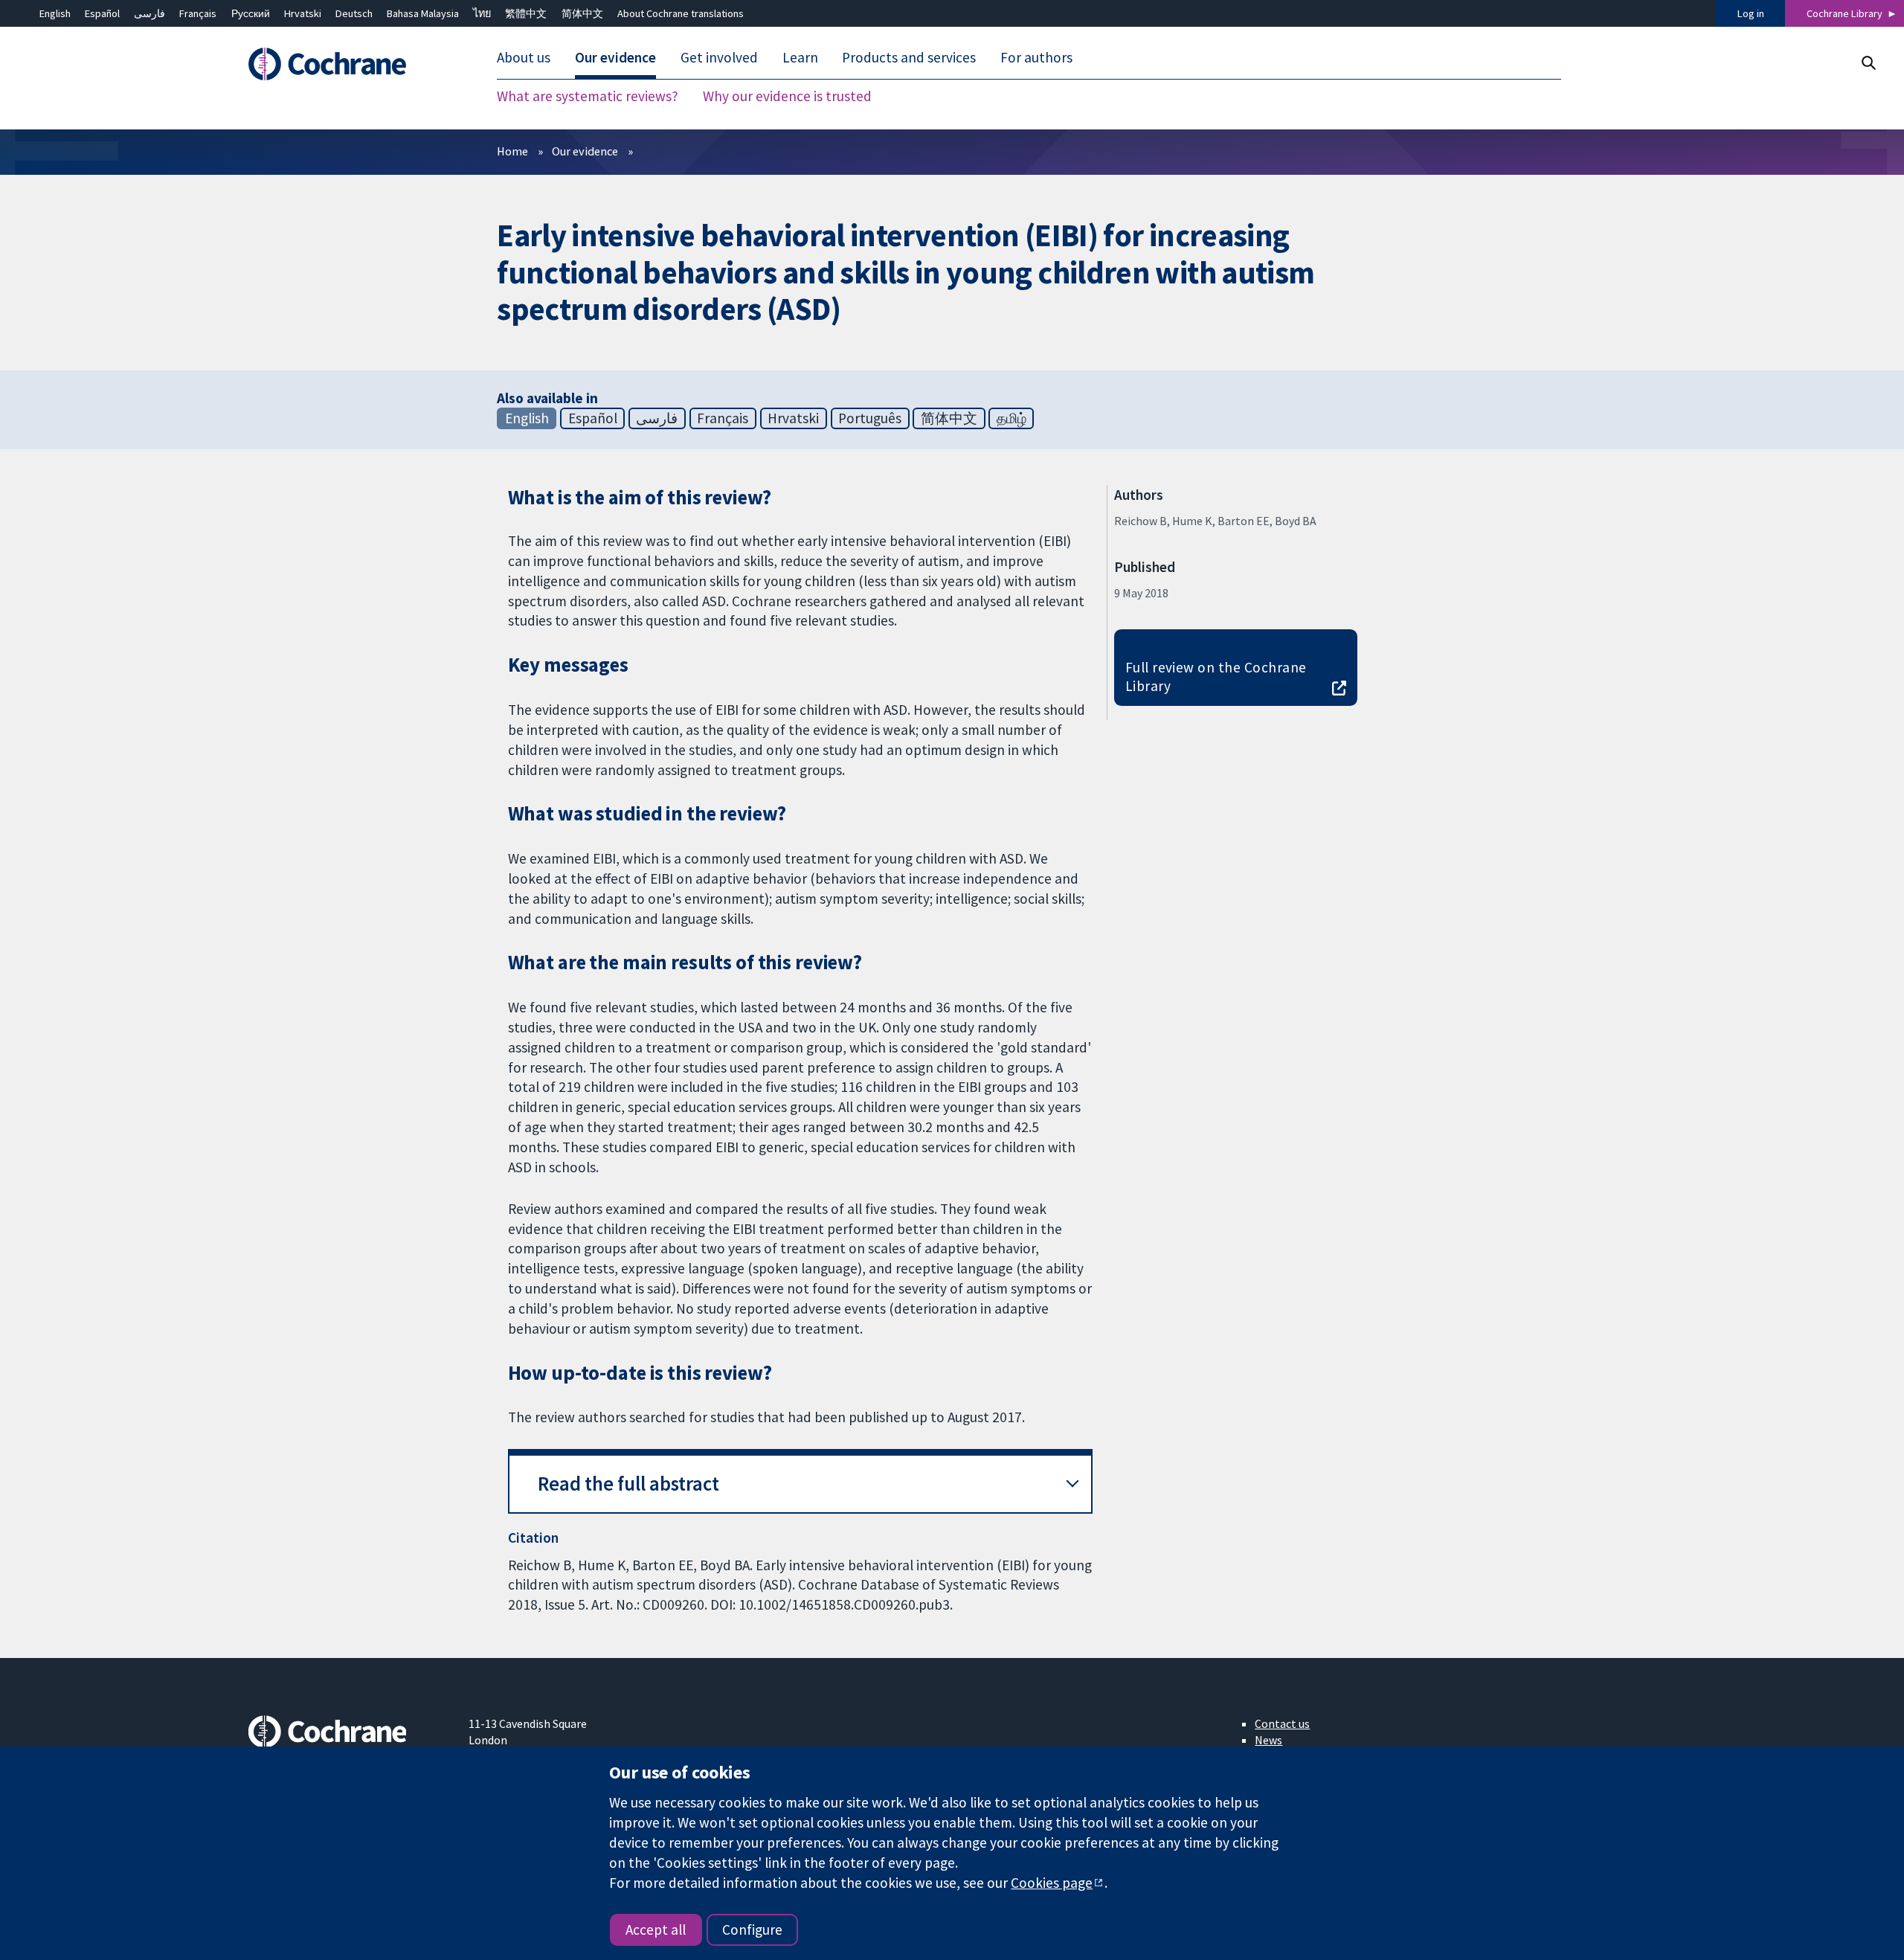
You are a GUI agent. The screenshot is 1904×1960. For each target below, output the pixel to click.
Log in (1751, 13)
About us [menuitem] (524, 58)
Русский (251, 13)
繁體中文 (526, 13)
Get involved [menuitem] (719, 58)
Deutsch (354, 13)
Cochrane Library (1844, 13)
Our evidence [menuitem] (615, 58)
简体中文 (582, 13)
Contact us (1282, 1723)
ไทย (482, 13)
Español (102, 13)
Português (870, 418)
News (1268, 1740)
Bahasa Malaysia (423, 13)
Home (512, 151)
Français (198, 13)
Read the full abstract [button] (628, 1484)
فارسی (149, 13)
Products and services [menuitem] (909, 58)
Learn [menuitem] (800, 58)
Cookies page (1052, 1883)
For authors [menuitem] (1036, 58)
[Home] (348, 65)
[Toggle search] (1868, 63)
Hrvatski (303, 13)
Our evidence (585, 151)
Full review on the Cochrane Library (1216, 677)
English (55, 13)
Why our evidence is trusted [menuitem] (787, 97)
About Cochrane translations (681, 13)
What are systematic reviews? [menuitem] (588, 97)
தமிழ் (1011, 418)
